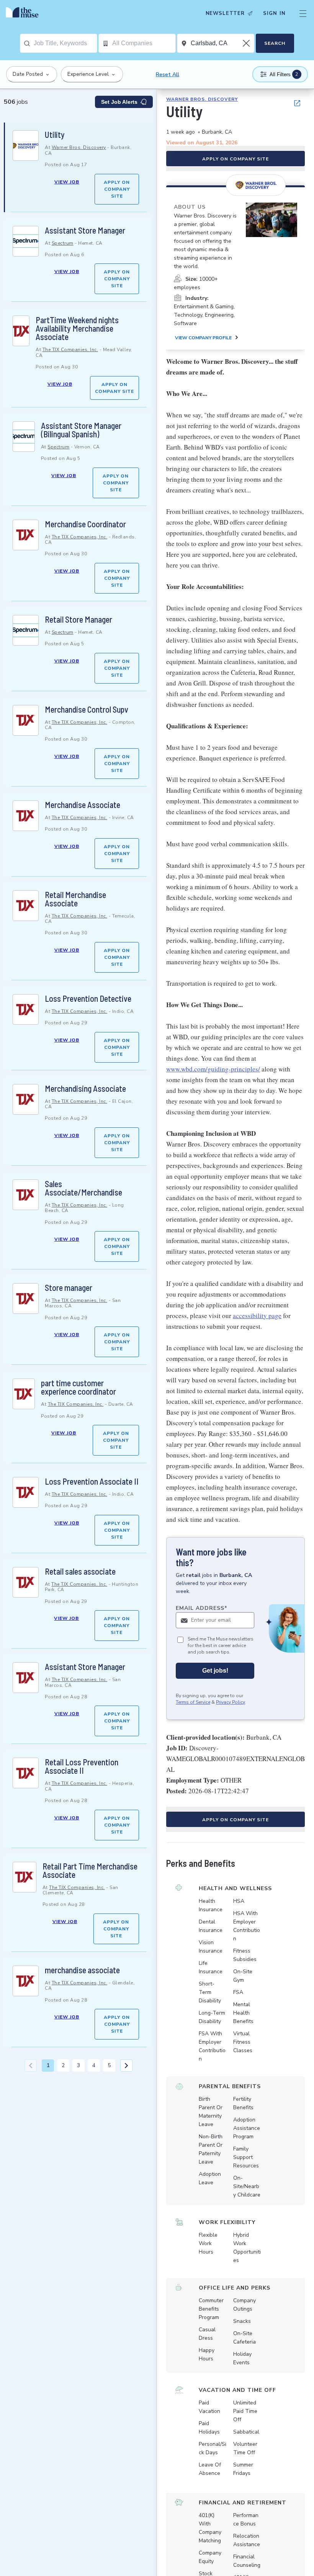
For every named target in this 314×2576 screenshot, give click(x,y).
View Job (67, 182)
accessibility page (257, 1316)
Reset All (168, 74)
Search (275, 43)
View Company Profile (203, 338)
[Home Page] (24, 13)
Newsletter (225, 13)
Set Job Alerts (119, 102)
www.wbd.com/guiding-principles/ (213, 1069)
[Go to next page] (126, 2066)
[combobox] (65, 43)
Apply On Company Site (117, 189)
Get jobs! (215, 1671)
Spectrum (63, 243)
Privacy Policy (231, 1702)
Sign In (274, 13)
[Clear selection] (247, 43)
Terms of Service (193, 1702)
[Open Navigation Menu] (303, 13)
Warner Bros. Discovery (79, 147)
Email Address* (202, 1608)
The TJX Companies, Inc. (70, 350)
